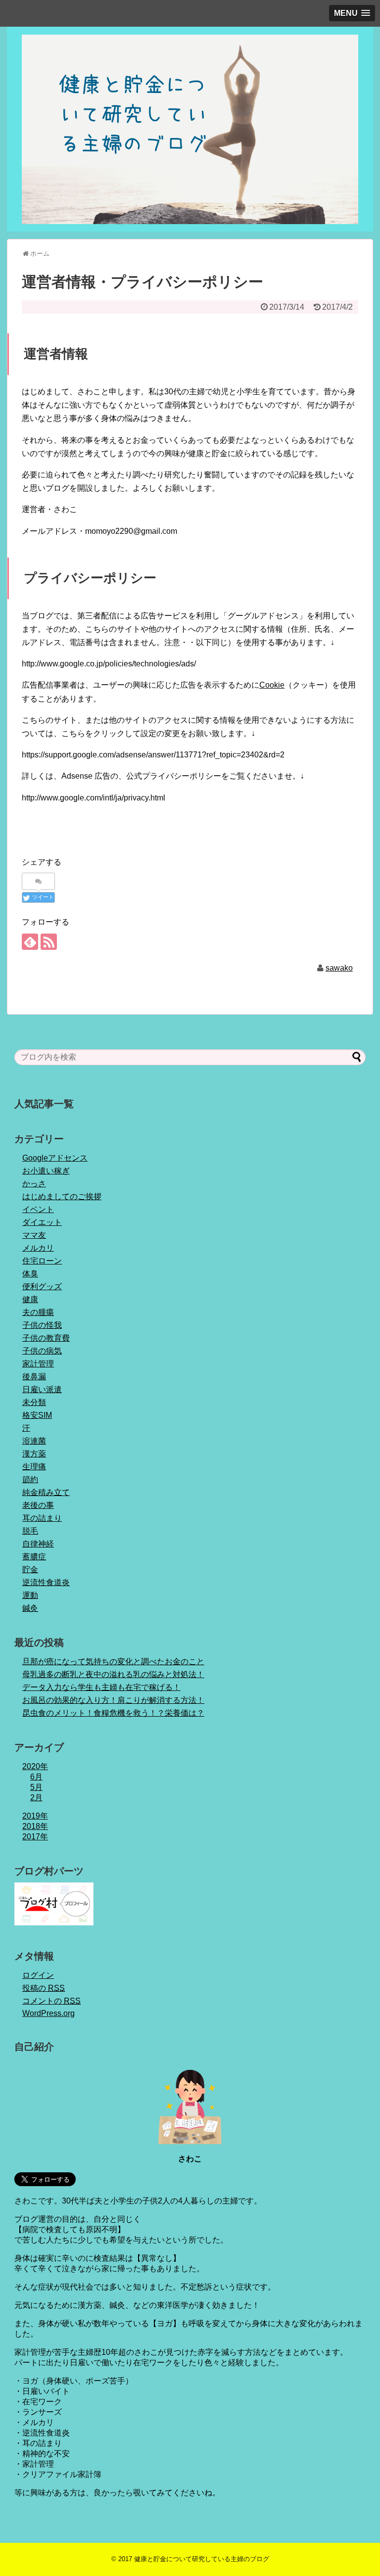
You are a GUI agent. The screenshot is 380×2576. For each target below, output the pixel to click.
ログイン (38, 1975)
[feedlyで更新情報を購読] (30, 942)
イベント (38, 1209)
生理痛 (34, 1467)
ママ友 (34, 1235)
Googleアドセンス (55, 1158)
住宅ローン (42, 1261)
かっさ (34, 1184)
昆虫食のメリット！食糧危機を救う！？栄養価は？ (113, 1713)
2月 (36, 1798)
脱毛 (30, 1531)
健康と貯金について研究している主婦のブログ (202, 2559)
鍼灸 (30, 1608)
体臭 (30, 1274)
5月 (36, 1787)
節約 (30, 1479)
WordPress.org (48, 2013)
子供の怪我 (42, 1325)
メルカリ (38, 1248)
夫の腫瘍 (38, 1312)
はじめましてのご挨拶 (62, 1196)
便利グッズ (42, 1287)
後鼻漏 (34, 1377)
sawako (339, 968)
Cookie (272, 685)
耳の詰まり (42, 1518)
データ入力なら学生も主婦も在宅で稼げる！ (101, 1687)
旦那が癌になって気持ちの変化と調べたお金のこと (113, 1662)
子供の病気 (42, 1351)
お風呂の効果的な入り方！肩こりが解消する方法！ (113, 1700)
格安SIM (37, 1415)
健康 (30, 1299)
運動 (30, 1595)
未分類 (34, 1402)
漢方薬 (34, 1454)
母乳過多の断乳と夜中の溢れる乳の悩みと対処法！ (113, 1674)
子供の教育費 (46, 1338)
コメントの (51, 2001)
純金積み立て (46, 1492)
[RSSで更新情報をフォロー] (49, 942)
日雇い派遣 (42, 1389)
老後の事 (38, 1505)
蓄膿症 (34, 1557)
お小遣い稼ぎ (46, 1171)
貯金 (30, 1569)
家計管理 (38, 1364)
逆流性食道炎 (46, 1582)
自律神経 (38, 1544)
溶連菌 (34, 1441)
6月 (36, 1777)
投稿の (44, 1988)
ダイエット (42, 1222)
